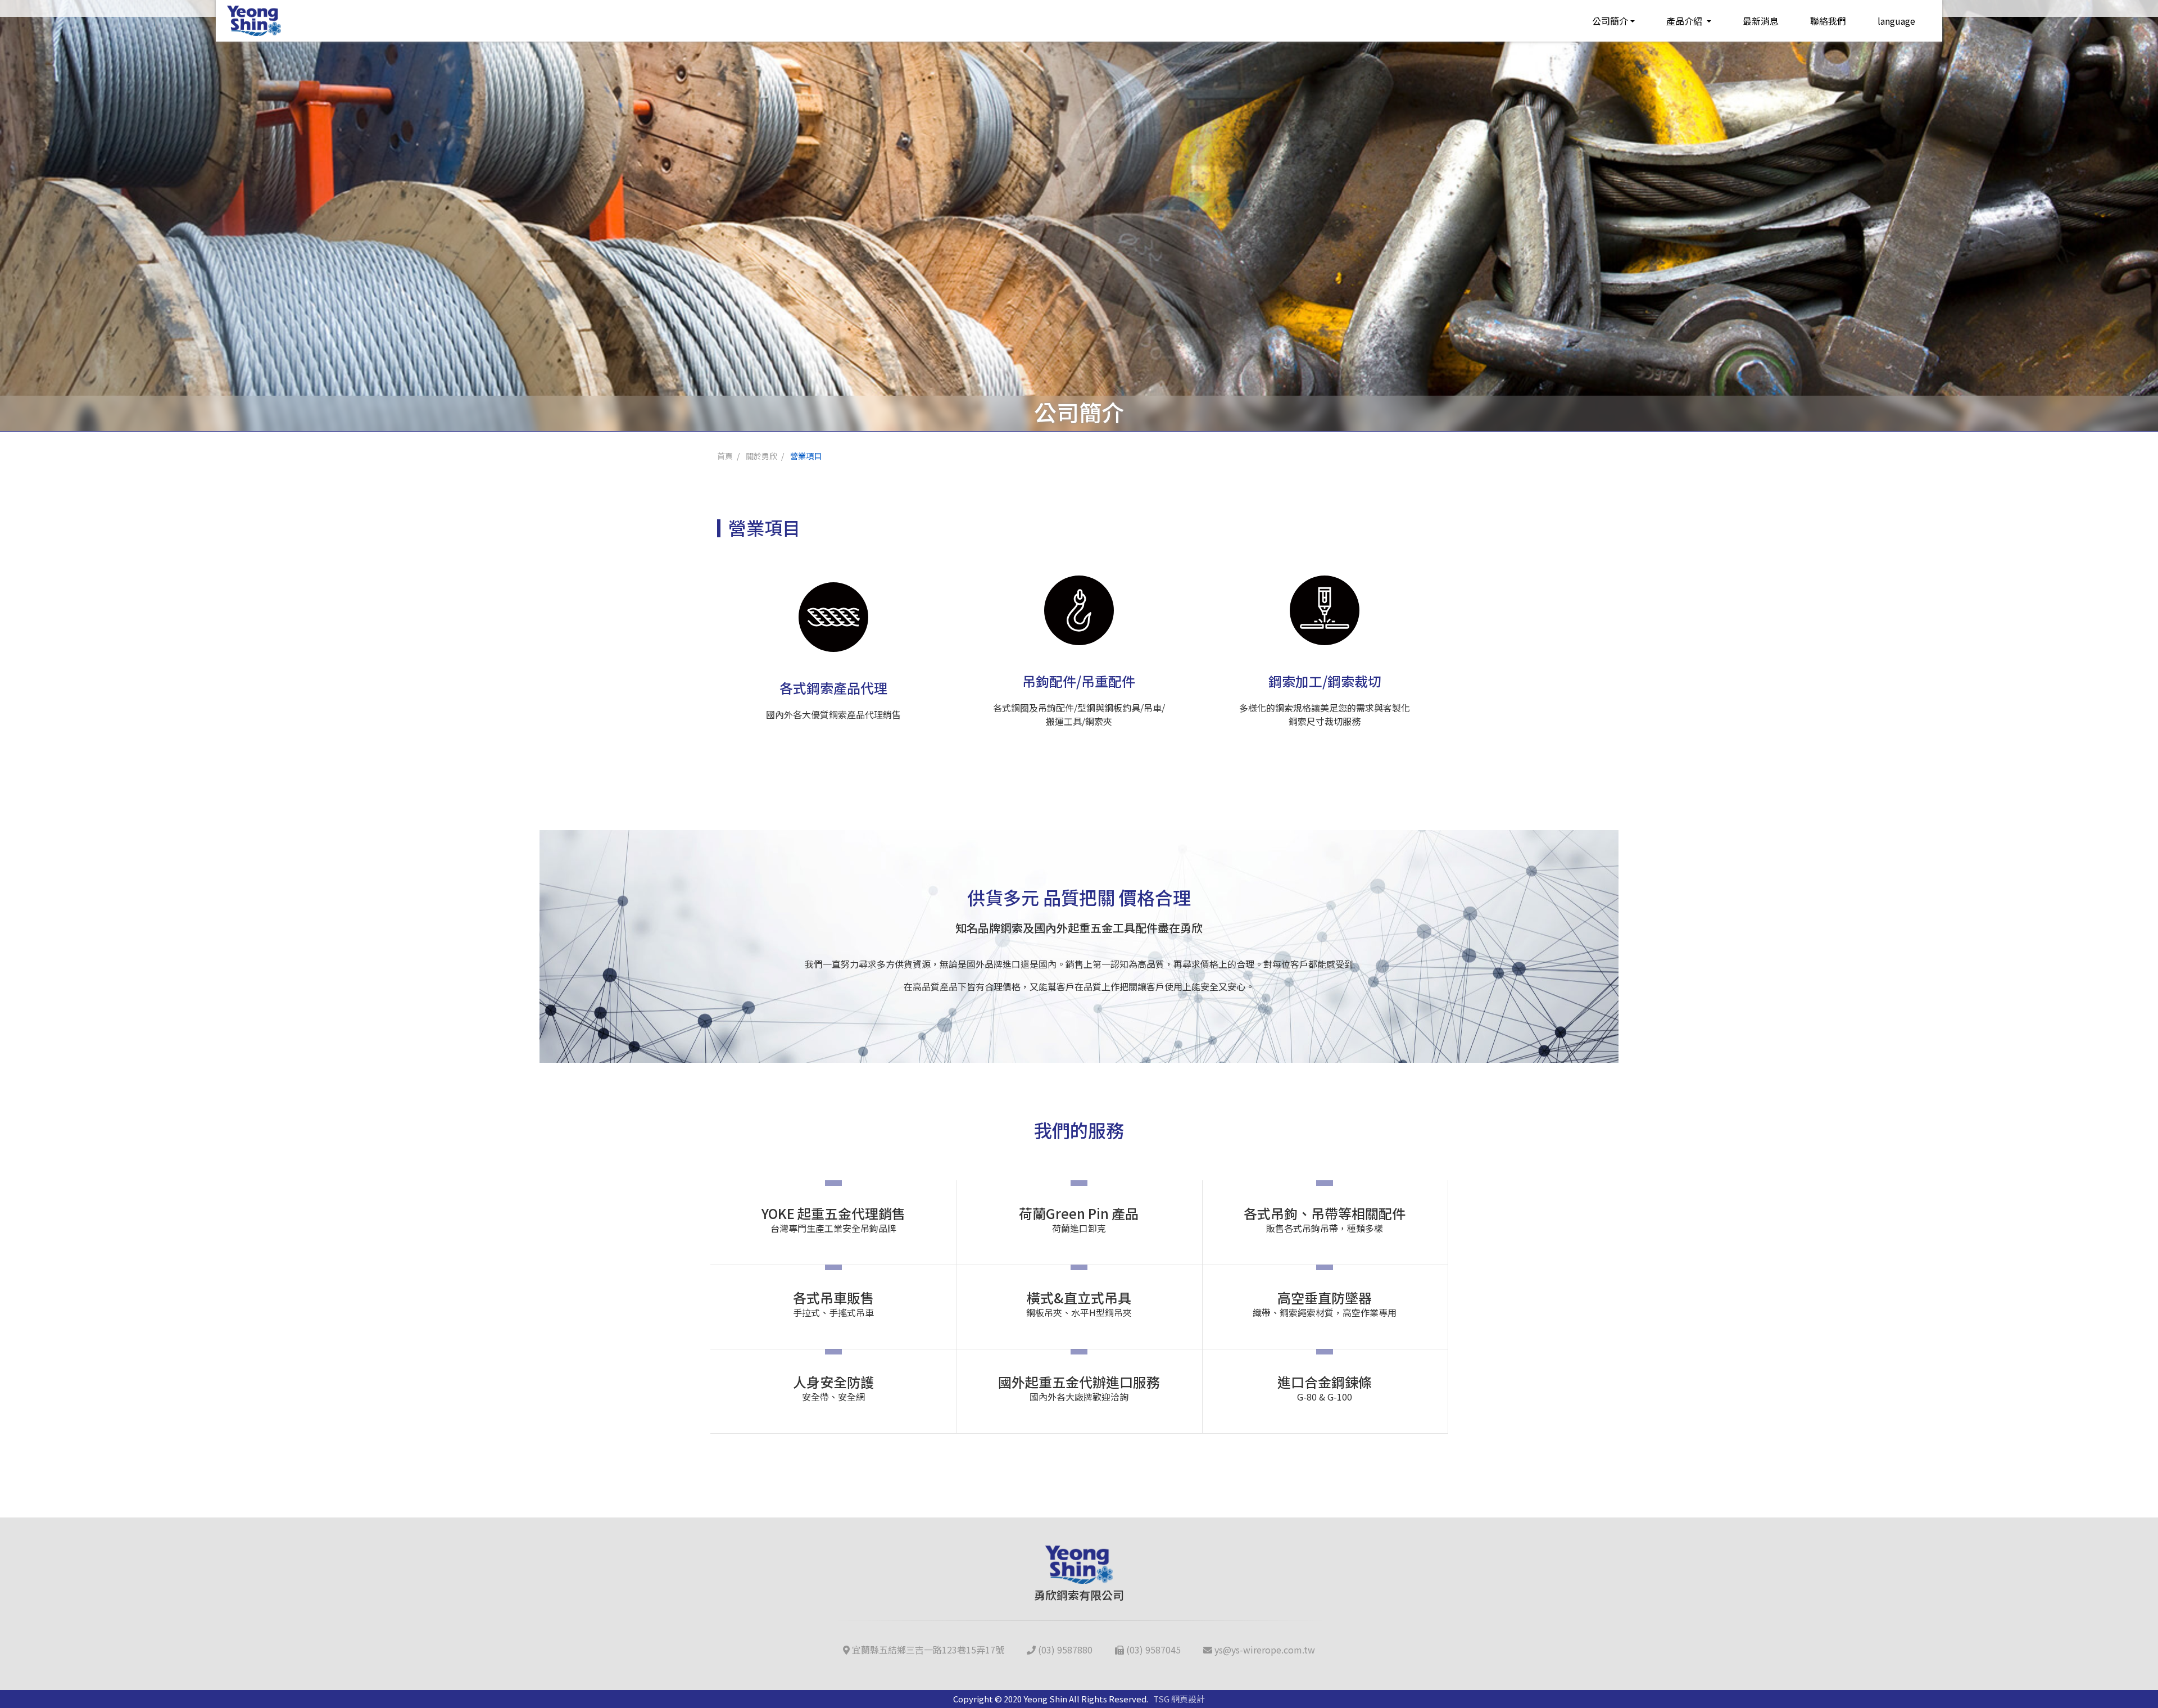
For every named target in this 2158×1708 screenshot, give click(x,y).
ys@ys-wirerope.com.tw (1264, 1650)
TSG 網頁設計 (1179, 1699)
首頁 (725, 456)
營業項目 (806, 456)
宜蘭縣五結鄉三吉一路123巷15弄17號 (927, 1650)
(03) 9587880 (1064, 1650)
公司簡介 (1610, 21)
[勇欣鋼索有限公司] (254, 21)
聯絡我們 (1828, 21)
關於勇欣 (761, 456)
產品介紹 (1685, 21)
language (1896, 21)
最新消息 (1761, 21)
